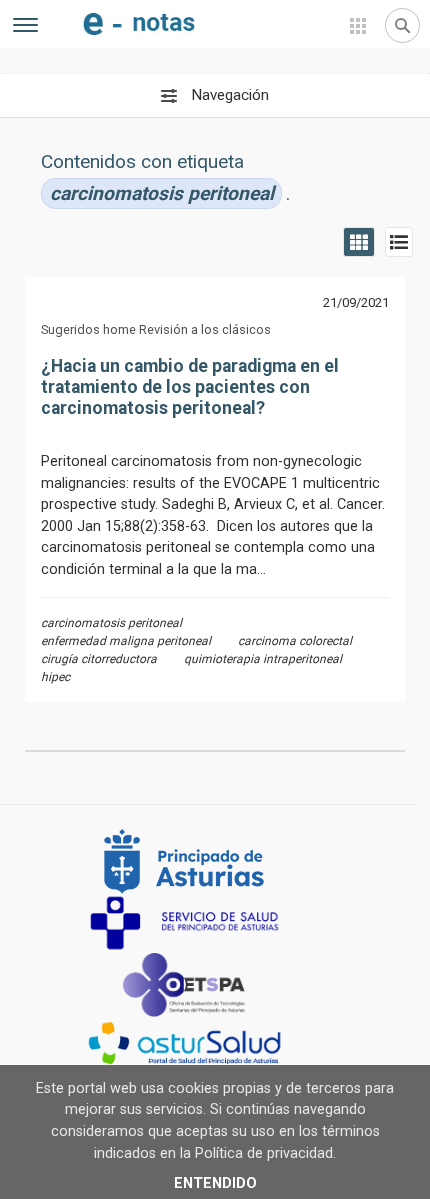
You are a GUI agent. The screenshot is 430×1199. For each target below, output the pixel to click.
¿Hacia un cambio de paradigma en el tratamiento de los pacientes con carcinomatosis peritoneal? (190, 387)
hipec (55, 677)
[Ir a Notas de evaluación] (139, 19)
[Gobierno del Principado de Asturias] (208, 860)
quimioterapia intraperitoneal (263, 659)
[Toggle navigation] (25, 28)
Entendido (215, 1183)
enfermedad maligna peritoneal (126, 641)
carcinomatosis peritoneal (111, 623)
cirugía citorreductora (99, 659)
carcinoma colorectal (295, 641)
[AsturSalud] (208, 1044)
